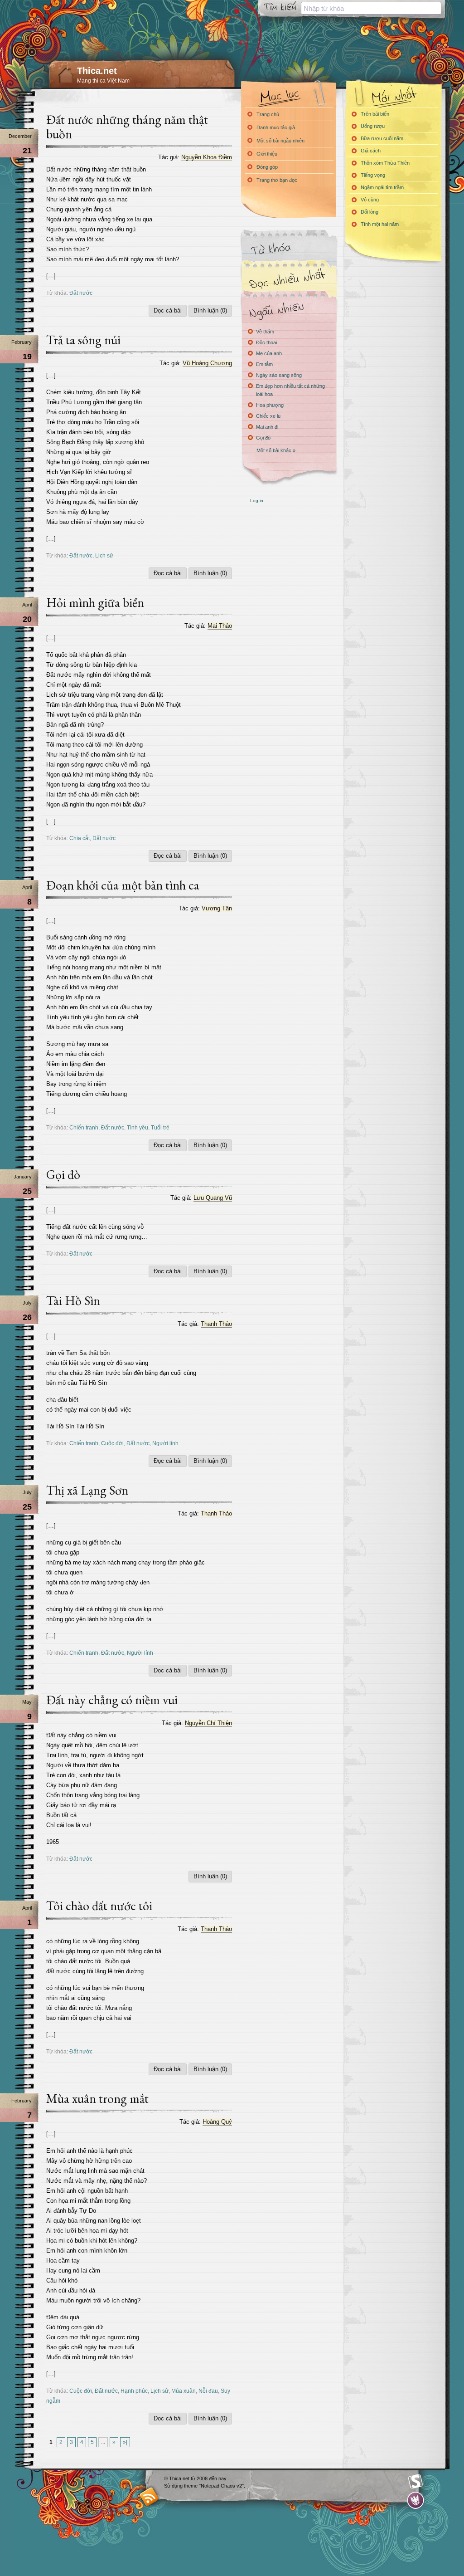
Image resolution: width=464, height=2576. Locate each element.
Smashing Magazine (416, 2482)
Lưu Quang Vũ (213, 1198)
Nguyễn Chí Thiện (208, 1723)
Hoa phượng (270, 405)
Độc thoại (266, 342)
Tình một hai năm (380, 224)
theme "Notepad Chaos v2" (214, 2486)
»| (125, 2442)
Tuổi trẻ (160, 1127)
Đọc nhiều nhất (289, 279)
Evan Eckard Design (416, 2500)
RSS (149, 2496)
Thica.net (97, 71)
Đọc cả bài (168, 310)
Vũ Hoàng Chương (207, 363)
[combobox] (371, 8)
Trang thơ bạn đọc (277, 180)
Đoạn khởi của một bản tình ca (123, 885)
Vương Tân (217, 908)
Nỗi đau (208, 2391)
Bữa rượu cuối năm (382, 138)
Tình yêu (138, 1127)
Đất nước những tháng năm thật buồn (127, 127)
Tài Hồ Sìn (73, 1300)
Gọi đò (63, 1174)
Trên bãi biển (375, 114)
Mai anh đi (267, 427)
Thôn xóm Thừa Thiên (385, 163)
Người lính (165, 1443)
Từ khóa (289, 249)
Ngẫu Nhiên (289, 310)
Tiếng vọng (373, 175)
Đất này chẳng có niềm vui (112, 1700)
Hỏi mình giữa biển (95, 602)
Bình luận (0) (210, 310)
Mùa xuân (184, 2391)
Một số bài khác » (276, 450)
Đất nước (81, 293)
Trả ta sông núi (83, 340)
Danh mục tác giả (276, 127)
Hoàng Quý (217, 2122)
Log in (257, 501)
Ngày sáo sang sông (279, 375)
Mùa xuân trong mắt (97, 2098)
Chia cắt (80, 838)
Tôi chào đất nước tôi (99, 1906)
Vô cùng (370, 200)
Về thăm (265, 332)
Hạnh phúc (134, 2391)
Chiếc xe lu (268, 416)
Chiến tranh (84, 1127)
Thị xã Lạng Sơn (87, 1490)
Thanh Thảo (216, 1324)
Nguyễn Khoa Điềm (207, 157)
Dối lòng (370, 212)
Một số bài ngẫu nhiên (280, 141)
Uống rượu (373, 126)
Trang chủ (268, 114)
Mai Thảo (220, 626)
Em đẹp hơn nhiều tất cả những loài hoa (290, 390)
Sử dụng (174, 2486)
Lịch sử (104, 555)
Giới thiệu (267, 154)
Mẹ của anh (269, 353)
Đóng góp (267, 167)
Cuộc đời (112, 1443)
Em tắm (264, 364)
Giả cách (371, 151)
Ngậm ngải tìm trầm (382, 187)
